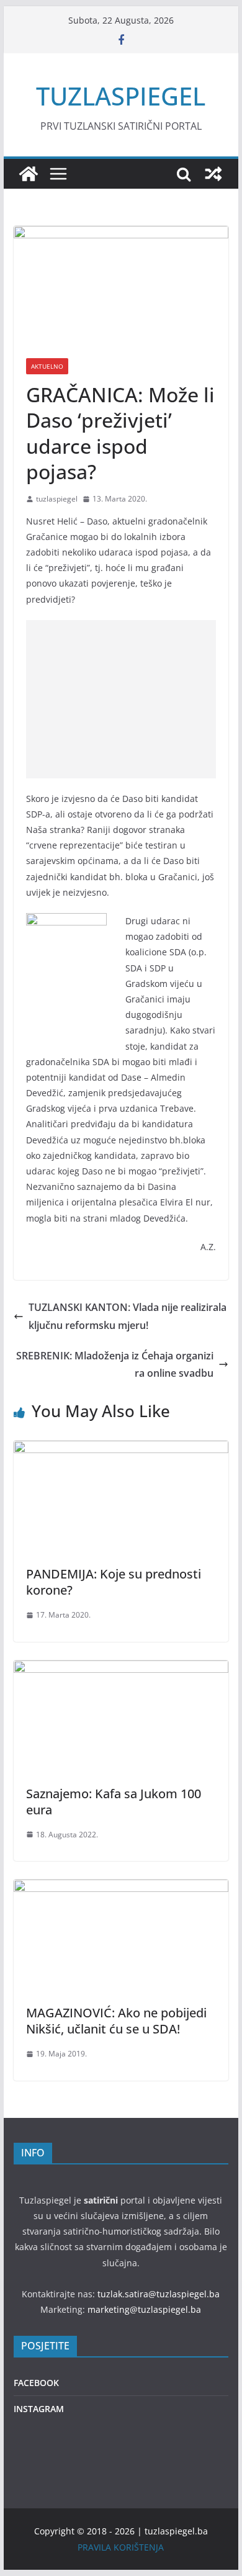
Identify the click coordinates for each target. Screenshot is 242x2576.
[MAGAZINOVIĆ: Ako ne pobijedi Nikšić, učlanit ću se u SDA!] (121, 1888)
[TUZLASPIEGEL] (29, 174)
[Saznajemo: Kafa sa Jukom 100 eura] (121, 1669)
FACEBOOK (36, 2383)
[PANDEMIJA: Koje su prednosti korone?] (121, 1449)
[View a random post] (213, 174)
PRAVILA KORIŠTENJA (121, 2547)
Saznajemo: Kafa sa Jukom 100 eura (114, 1802)
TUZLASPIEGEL (121, 96)
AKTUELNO (47, 366)
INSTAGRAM (39, 2409)
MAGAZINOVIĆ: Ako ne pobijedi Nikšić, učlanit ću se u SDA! (116, 2021)
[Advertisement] (121, 699)
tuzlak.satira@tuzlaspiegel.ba (159, 2294)
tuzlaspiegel (57, 499)
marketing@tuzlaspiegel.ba (144, 2309)
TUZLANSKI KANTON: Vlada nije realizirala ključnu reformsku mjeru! (128, 1316)
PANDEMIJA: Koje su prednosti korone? (114, 1582)
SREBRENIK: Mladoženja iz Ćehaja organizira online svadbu (115, 1365)
